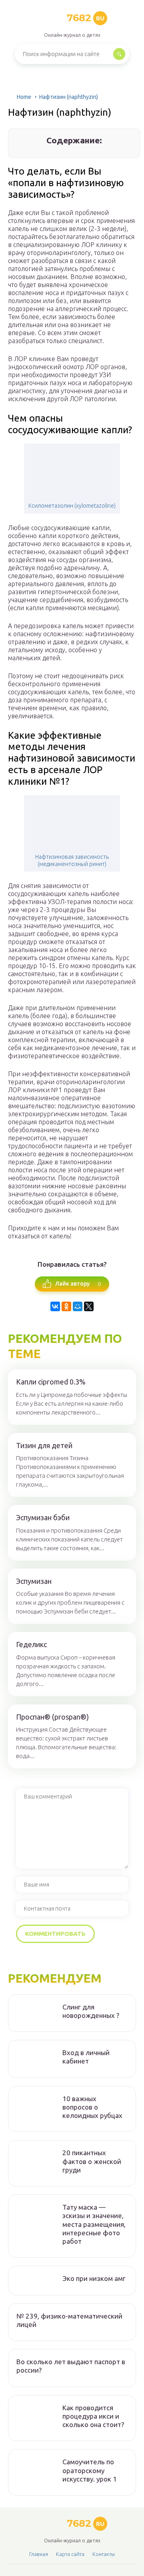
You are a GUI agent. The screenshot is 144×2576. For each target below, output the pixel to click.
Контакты (104, 2554)
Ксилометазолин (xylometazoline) (72, 506)
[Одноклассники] (66, 1306)
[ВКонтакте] (55, 1306)
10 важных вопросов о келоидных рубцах (92, 2107)
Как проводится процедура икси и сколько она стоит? (93, 2416)
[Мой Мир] (78, 1306)
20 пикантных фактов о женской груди (92, 2161)
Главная (39, 2554)
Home (24, 97)
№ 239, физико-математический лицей (69, 2320)
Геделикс (31, 1644)
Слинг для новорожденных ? (91, 2011)
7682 (86, 18)
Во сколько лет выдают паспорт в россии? (71, 2366)
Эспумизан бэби (43, 1517)
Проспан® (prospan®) (52, 1717)
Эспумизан (34, 1581)
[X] (89, 1306)
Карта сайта (70, 2554)
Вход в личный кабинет (86, 2057)
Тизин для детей (44, 1445)
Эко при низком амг (94, 2278)
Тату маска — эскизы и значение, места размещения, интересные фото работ (94, 2224)
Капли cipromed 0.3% (51, 1382)
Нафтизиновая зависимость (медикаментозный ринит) (72, 860)
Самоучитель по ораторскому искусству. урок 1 (90, 2470)
